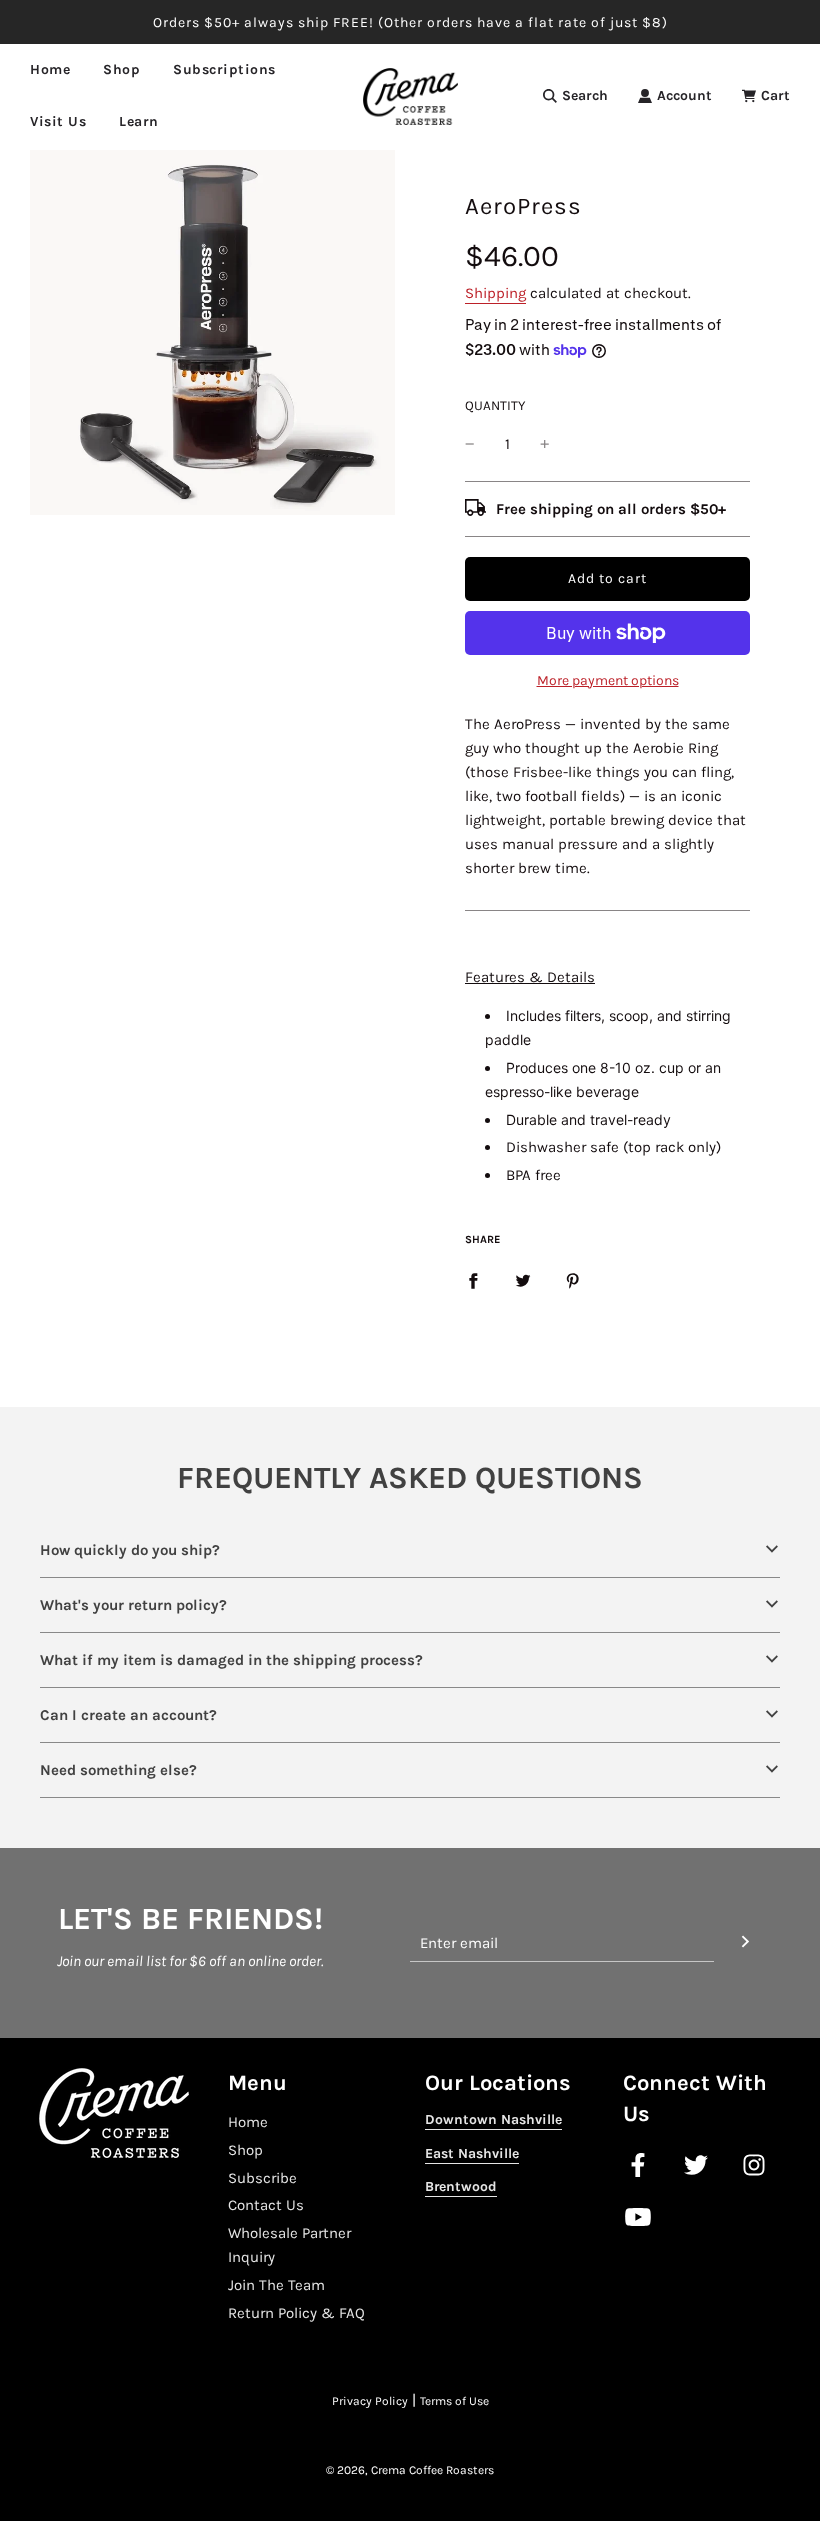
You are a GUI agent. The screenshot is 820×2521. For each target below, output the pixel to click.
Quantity (495, 405)
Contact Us (266, 2205)
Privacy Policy (370, 2401)
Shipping (495, 293)
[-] (470, 444)
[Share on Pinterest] (573, 1280)
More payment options (608, 680)
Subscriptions (224, 69)
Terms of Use (454, 2401)
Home (50, 69)
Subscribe (262, 2178)
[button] (410, 1550)
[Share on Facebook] (473, 1280)
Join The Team (276, 2285)
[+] (545, 444)
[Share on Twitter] (523, 1280)
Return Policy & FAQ (296, 2313)
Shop (245, 2150)
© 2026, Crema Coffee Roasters (410, 2470)
